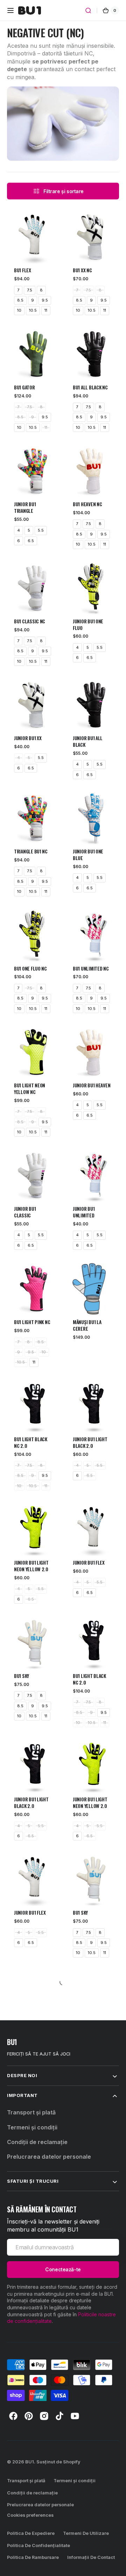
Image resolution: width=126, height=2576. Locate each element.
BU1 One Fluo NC (30, 969)
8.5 (20, 300)
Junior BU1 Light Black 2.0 (90, 1443)
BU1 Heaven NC (87, 504)
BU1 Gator (24, 387)
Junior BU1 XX (28, 738)
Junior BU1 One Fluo (88, 625)
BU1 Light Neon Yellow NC (30, 1089)
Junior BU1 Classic (25, 1212)
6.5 (31, 541)
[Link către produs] (34, 250)
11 (46, 310)
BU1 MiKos (83, 2150)
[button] (10, 10)
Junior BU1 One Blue (88, 855)
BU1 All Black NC (90, 387)
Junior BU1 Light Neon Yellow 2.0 (31, 1566)
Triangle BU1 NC (31, 852)
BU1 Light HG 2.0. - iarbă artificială (33, 2153)
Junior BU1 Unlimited (84, 1212)
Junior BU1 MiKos (32, 2273)
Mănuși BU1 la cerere (87, 1325)
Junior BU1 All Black (88, 742)
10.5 (33, 310)
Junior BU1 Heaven (92, 1085)
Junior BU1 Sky (29, 2030)
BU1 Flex (23, 270)
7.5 (30, 290)
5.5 (41, 530)
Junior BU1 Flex (89, 1563)
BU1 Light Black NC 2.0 (31, 1443)
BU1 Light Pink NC (32, 1322)
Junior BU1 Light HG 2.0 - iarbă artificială (90, 2037)
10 (19, 310)
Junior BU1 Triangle (25, 508)
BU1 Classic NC (30, 621)
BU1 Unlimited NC (91, 969)
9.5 (45, 300)
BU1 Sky (22, 1676)
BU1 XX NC (82, 270)
